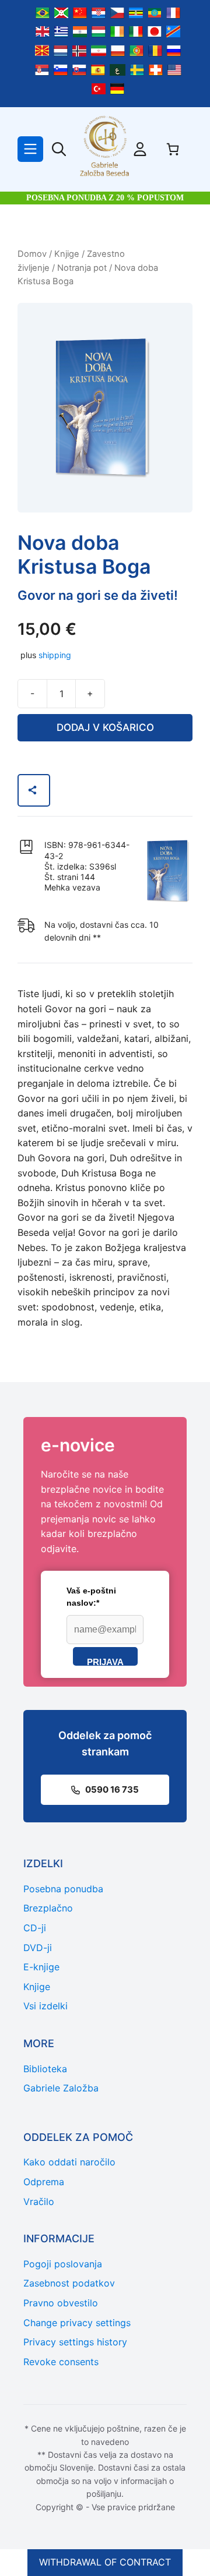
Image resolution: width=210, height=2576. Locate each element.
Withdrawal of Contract (105, 2562)
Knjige (67, 254)
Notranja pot (82, 268)
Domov (32, 254)
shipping (55, 655)
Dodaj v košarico (105, 727)
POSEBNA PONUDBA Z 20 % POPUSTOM (105, 198)
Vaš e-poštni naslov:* (91, 1597)
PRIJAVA (105, 1661)
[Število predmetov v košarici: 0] (173, 149)
